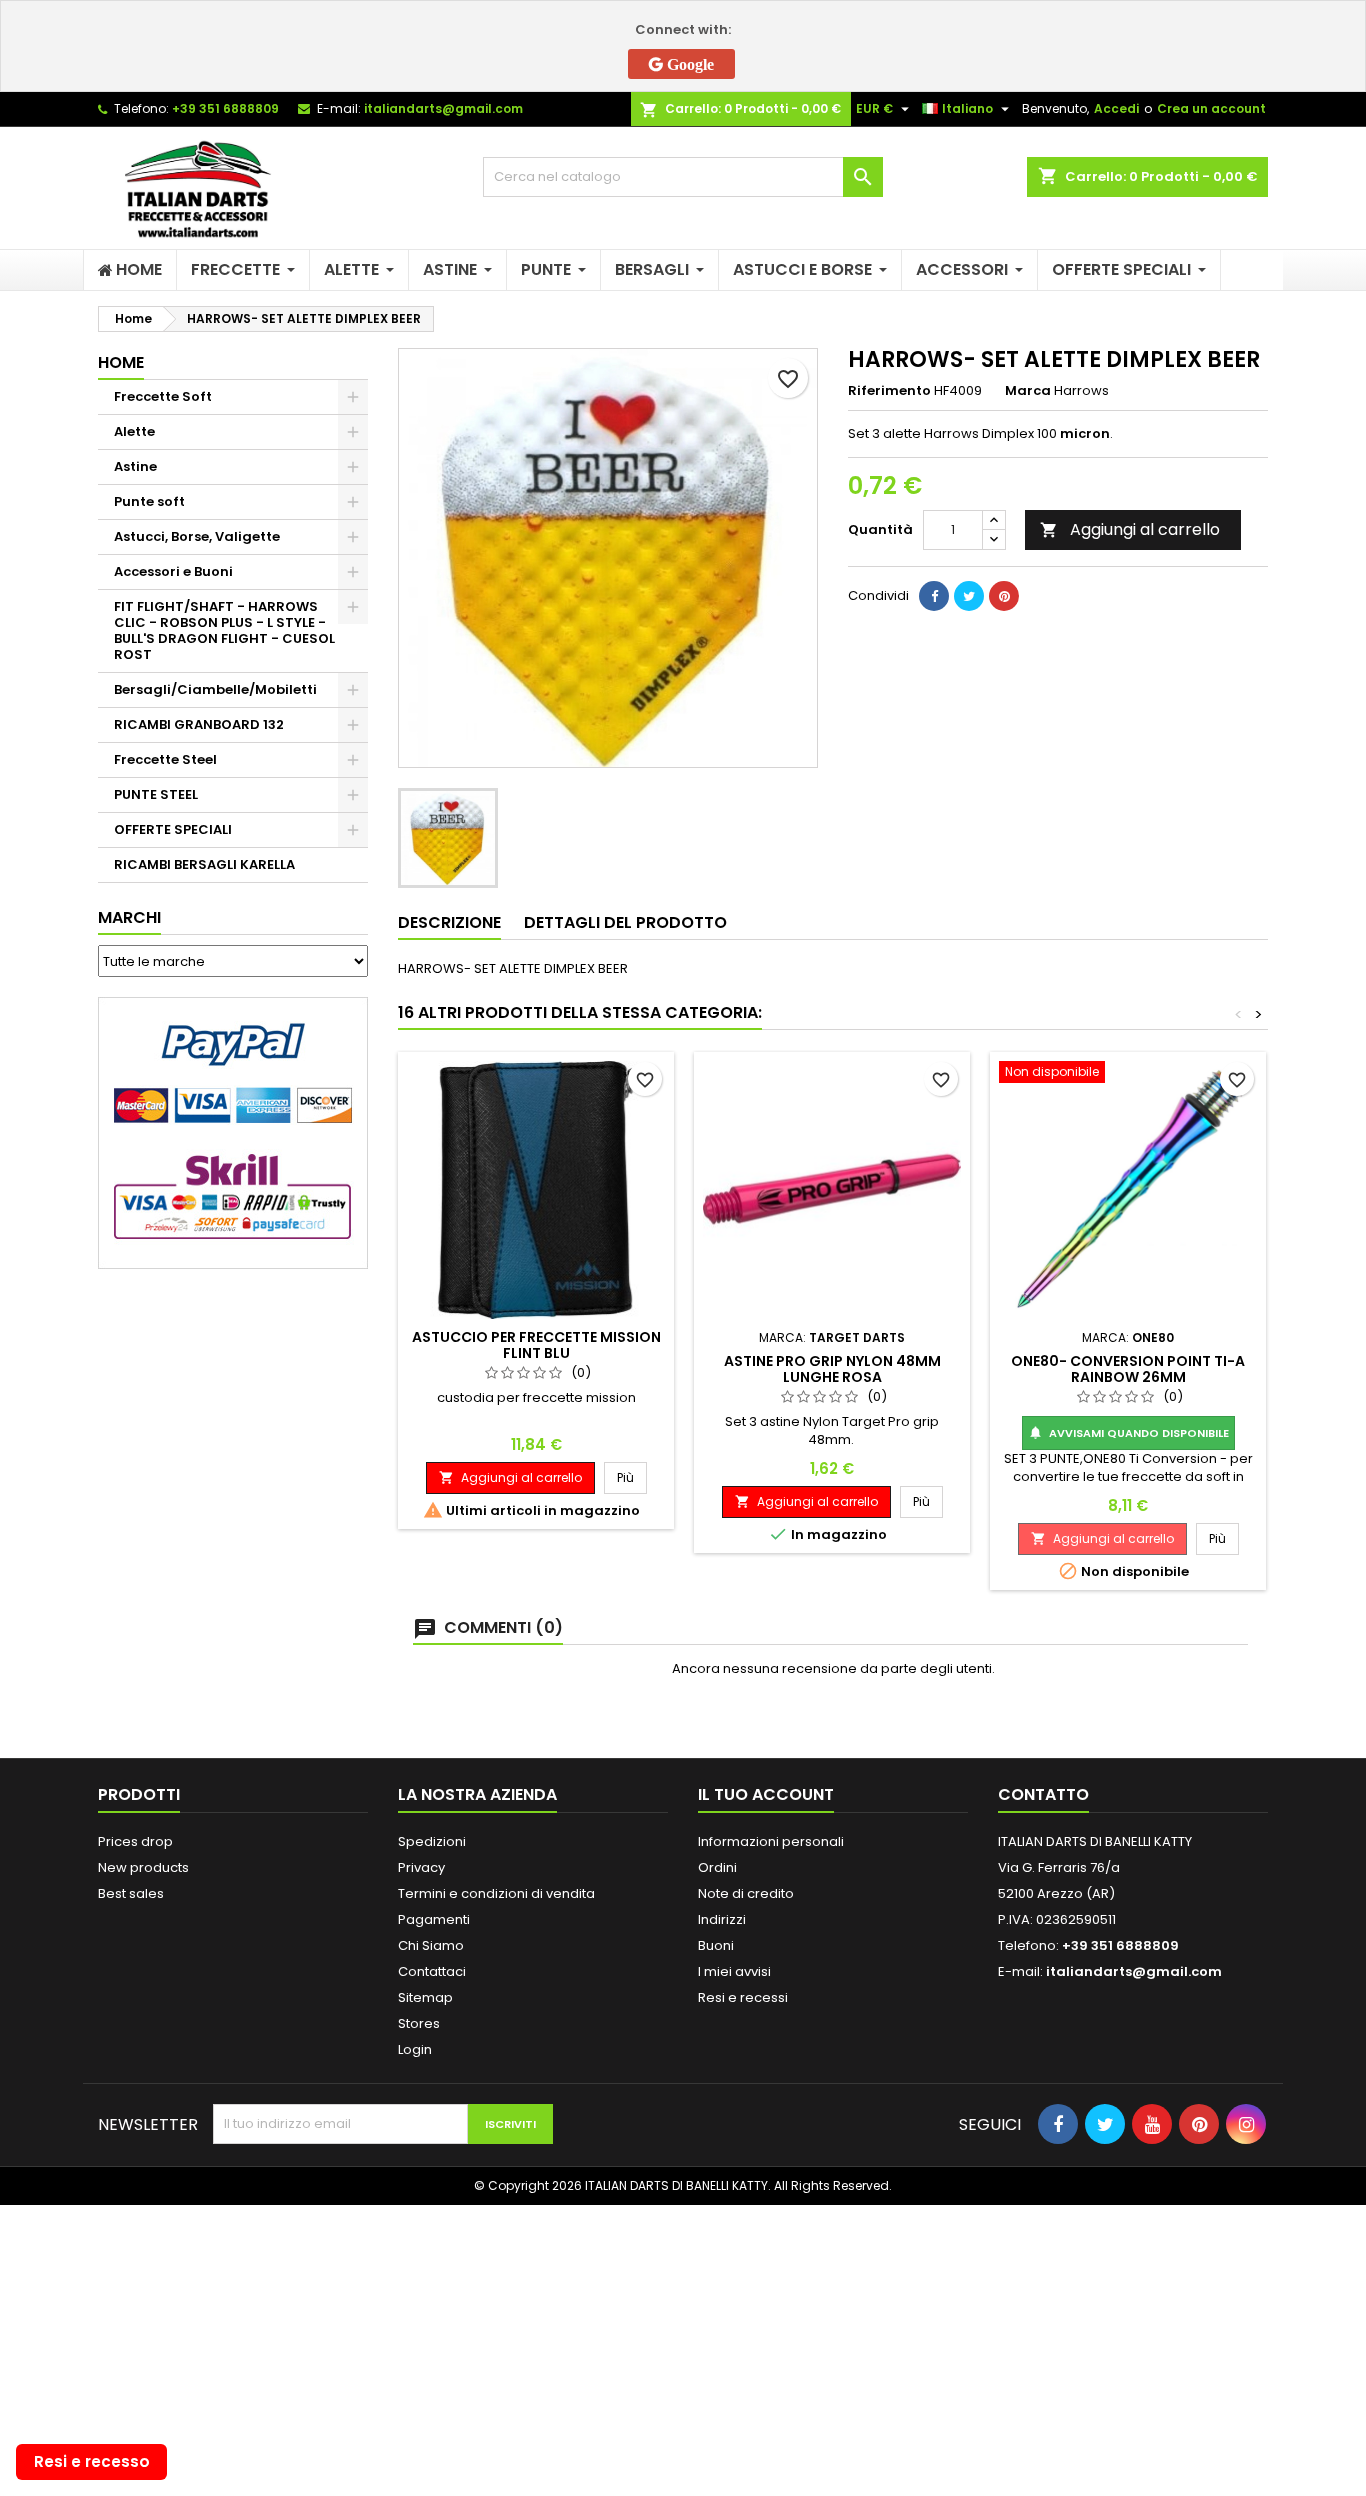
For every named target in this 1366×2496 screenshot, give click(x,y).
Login (415, 2049)
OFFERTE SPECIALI (173, 829)
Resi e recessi (743, 1997)
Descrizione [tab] (449, 922)
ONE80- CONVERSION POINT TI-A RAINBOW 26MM (1128, 1369)
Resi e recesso (92, 2461)
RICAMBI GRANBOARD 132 (199, 724)
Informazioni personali (771, 1841)
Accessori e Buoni (173, 571)
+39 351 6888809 (225, 108)
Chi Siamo (431, 1945)
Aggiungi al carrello (1130, 529)
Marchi (129, 917)
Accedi (1116, 108)
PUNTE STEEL (156, 794)
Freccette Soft (163, 396)
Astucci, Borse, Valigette (197, 536)
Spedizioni (432, 1841)
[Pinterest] (1004, 596)
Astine (135, 466)
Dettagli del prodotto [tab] (625, 922)
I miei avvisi (734, 1971)
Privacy (421, 1867)
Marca (1028, 391)
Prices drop (135, 1841)
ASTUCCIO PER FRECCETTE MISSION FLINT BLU (536, 1345)
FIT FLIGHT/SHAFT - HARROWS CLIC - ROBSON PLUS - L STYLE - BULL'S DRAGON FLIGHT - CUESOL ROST (224, 630)
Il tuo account (766, 1794)
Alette (134, 431)
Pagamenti (434, 1919)
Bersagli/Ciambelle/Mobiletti (215, 689)
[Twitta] (969, 596)
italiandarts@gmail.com (443, 108)
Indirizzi (722, 1919)
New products (143, 1867)
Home (121, 362)
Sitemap (425, 1997)
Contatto (1043, 1794)
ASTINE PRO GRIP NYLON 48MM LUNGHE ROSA (832, 1369)
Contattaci (432, 1971)
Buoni (716, 1945)
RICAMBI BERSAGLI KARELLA (204, 864)
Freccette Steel (165, 759)
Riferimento (889, 391)
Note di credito (746, 1893)
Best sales (131, 1893)
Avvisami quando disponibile (1128, 1433)
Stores (419, 2023)
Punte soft (149, 501)
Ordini (717, 1867)
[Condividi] (934, 596)
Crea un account (1211, 108)
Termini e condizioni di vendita (496, 1893)
